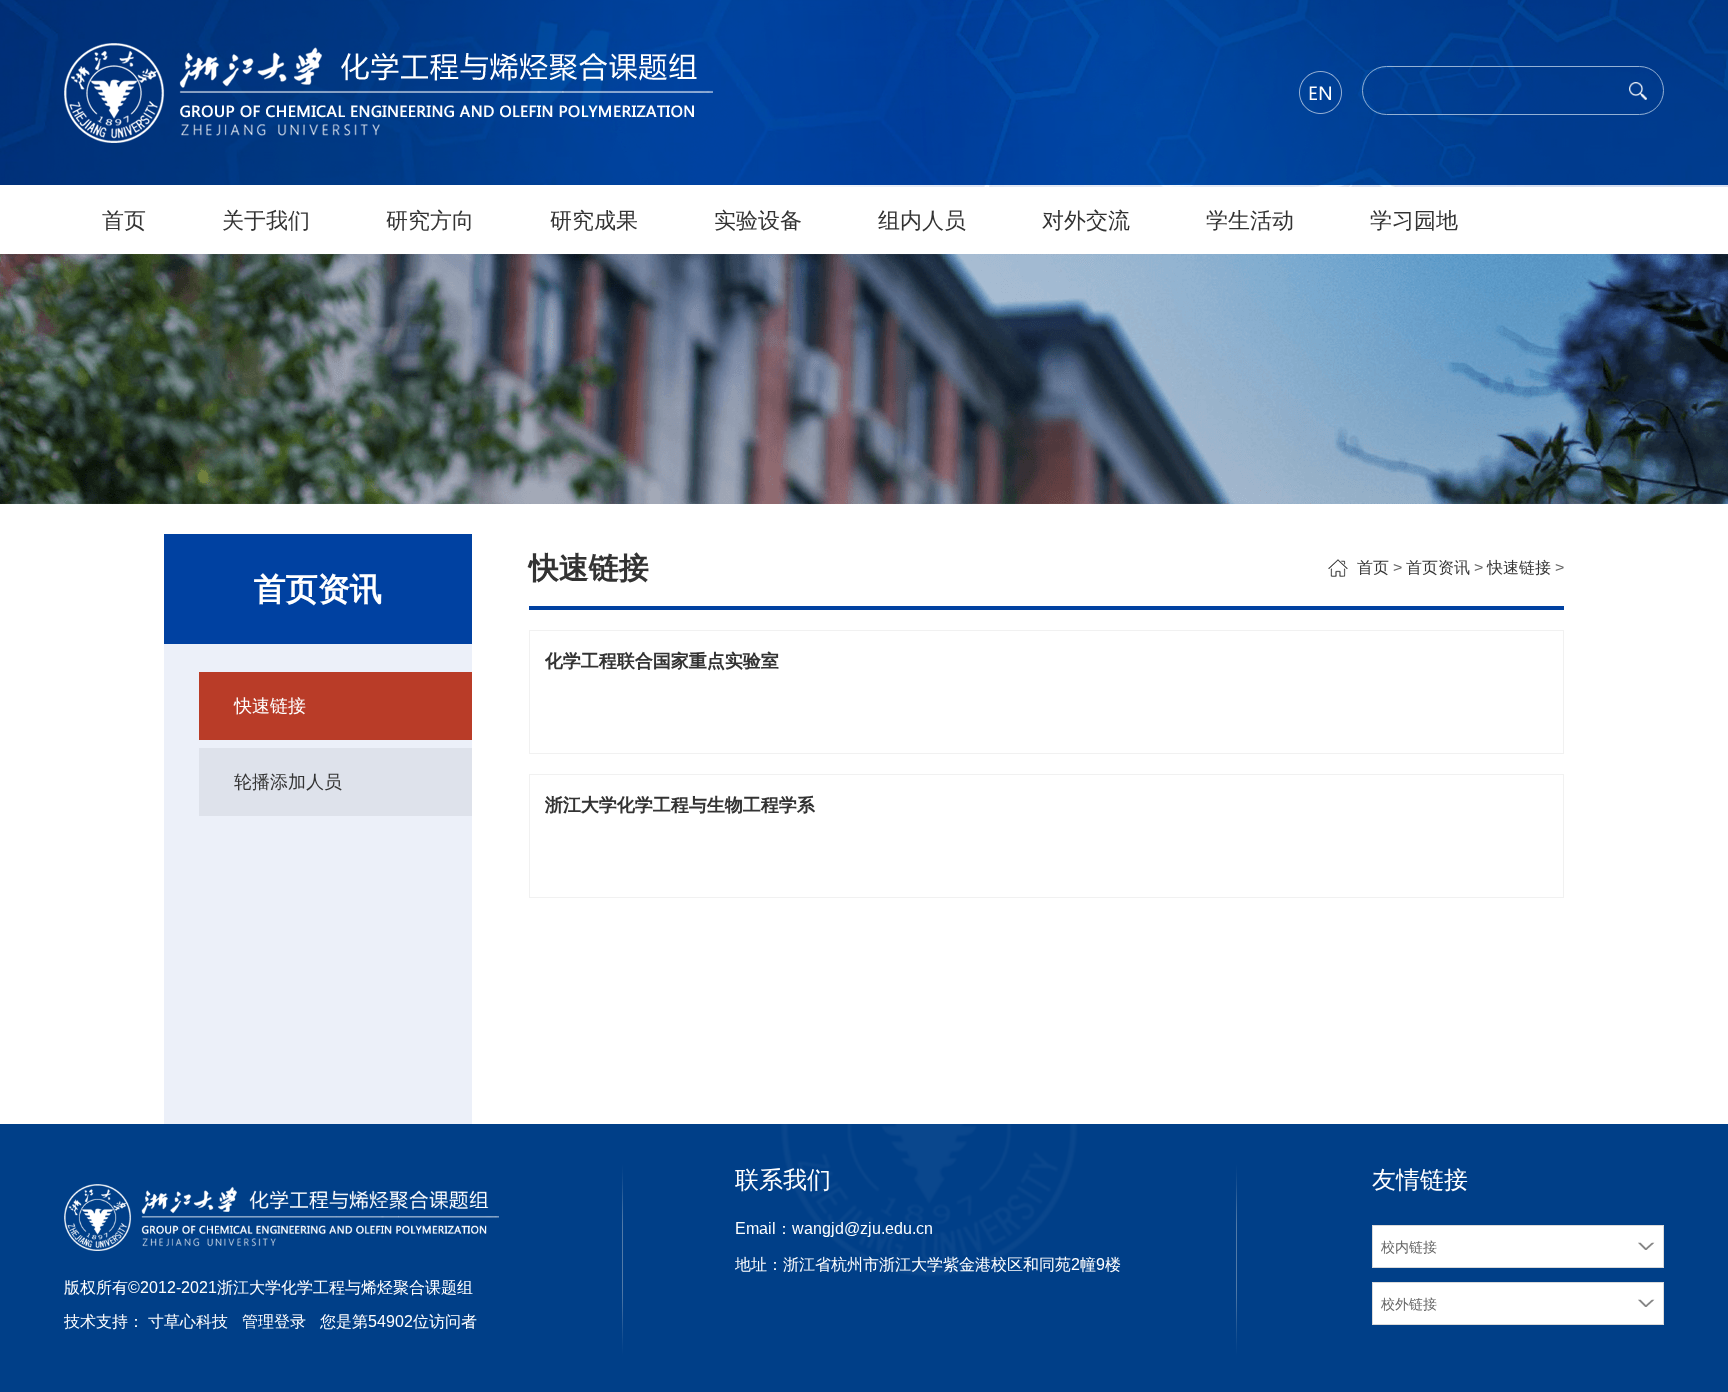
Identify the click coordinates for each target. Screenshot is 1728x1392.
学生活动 (1250, 220)
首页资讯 (1438, 567)
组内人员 (922, 220)
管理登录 (274, 1321)
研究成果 (594, 220)
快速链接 (270, 706)
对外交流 (1086, 220)
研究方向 (430, 220)
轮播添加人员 (288, 782)
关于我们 (266, 220)
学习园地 (1414, 220)
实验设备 (758, 220)
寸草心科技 (188, 1321)
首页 (124, 220)
